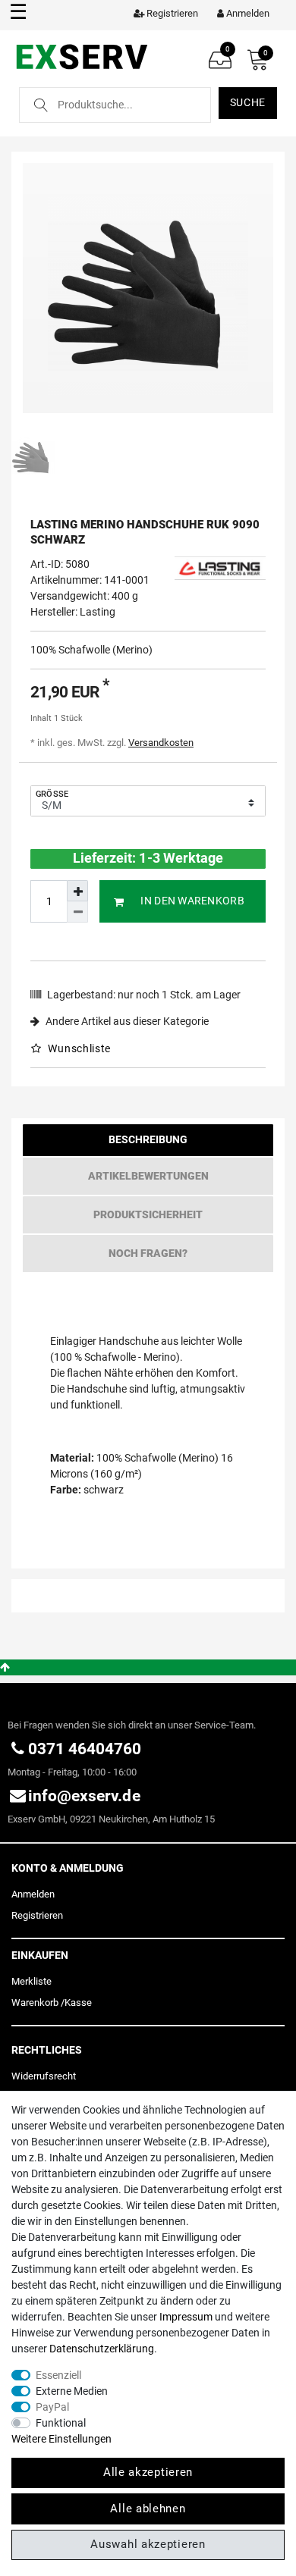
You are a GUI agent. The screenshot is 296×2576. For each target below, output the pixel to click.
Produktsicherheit (148, 1214)
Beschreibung (148, 1139)
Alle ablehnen (148, 2509)
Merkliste (31, 1981)
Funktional (61, 2423)
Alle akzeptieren (148, 2472)
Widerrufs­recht (44, 2076)
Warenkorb (35, 2003)
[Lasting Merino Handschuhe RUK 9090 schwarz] (148, 288)
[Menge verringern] (77, 912)
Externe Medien (72, 2391)
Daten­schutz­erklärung (102, 2349)
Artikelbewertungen (148, 1176)
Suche (248, 102)
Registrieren (37, 1915)
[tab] (148, 1144)
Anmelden (33, 1894)
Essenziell (58, 2375)
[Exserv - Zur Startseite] (82, 56)
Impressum (186, 2317)
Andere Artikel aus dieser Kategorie (126, 1021)
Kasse (78, 2003)
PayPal (52, 2407)
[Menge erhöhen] (77, 891)
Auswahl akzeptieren (148, 2544)
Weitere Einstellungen (61, 2439)
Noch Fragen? (148, 1253)
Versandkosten (161, 743)
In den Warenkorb (192, 901)
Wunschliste (78, 1048)
